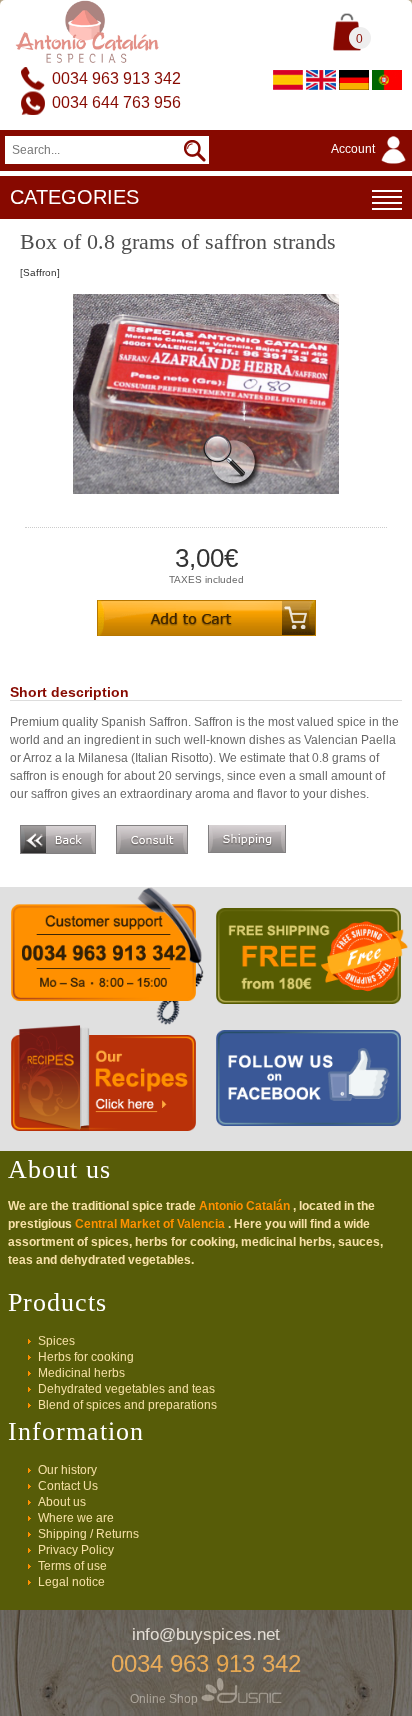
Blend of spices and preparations (127, 1405)
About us (62, 1502)
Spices (56, 1341)
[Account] (371, 165)
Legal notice (71, 1582)
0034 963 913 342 (116, 78)
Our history (67, 1470)
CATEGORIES (74, 197)
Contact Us (68, 1486)
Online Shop (165, 1699)
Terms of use (72, 1566)
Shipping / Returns (88, 1534)
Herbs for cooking (86, 1357)
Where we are (76, 1518)
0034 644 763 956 (116, 102)
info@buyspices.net (206, 1634)
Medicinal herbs (81, 1373)
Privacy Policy (76, 1550)
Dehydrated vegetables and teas (126, 1389)
